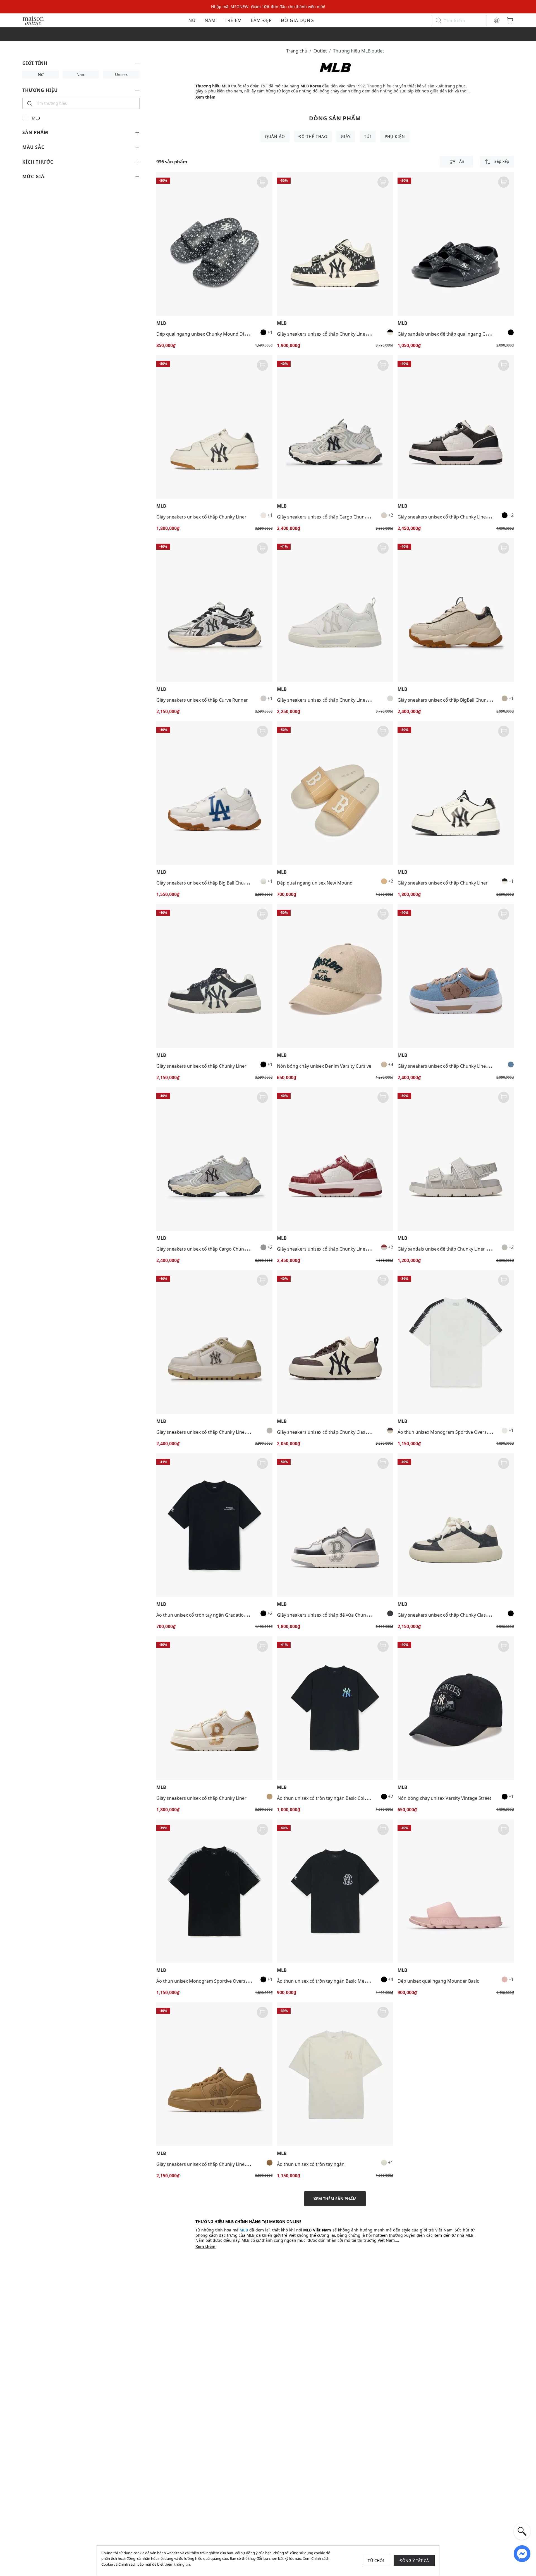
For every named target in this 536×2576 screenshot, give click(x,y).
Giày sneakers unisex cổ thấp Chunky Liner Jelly (327, 700)
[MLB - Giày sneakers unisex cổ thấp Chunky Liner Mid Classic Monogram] (335, 244)
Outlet (320, 51)
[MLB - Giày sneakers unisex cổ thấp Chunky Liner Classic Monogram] (456, 427)
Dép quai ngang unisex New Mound (315, 883)
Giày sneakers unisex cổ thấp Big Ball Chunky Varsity (212, 883)
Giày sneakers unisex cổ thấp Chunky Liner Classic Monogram (463, 517)
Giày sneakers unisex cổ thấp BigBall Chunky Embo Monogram (464, 700)
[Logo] (33, 20)
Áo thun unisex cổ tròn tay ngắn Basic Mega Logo (329, 1981)
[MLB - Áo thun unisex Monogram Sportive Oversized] (456, 1342)
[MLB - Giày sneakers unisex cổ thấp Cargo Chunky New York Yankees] (335, 427)
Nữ (192, 20)
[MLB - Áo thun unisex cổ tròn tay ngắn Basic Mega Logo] (335, 1891)
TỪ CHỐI (376, 2561)
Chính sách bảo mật (135, 2564)
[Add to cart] (262, 182)
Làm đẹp (261, 20)
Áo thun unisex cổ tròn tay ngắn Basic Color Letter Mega (336, 1798)
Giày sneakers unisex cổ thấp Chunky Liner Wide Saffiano (216, 1432)
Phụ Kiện (395, 136)
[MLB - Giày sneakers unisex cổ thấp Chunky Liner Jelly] (335, 610)
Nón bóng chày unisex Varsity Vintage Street (444, 1798)
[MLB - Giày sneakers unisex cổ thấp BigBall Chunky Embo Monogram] (456, 610)
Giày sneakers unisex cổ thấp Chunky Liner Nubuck (210, 2164)
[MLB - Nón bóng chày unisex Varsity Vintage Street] (456, 1708)
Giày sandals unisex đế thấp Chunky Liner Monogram (454, 1249)
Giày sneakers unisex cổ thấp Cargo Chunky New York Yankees (343, 517)
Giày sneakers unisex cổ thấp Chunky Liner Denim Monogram (463, 1066)
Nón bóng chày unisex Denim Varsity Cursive (324, 1066)
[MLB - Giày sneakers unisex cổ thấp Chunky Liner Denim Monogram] (456, 976)
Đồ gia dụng (297, 20)
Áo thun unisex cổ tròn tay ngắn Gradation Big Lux (210, 1615)
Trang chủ (297, 51)
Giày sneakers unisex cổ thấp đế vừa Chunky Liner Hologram (341, 1615)
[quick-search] (522, 2531)
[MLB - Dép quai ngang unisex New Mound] (335, 793)
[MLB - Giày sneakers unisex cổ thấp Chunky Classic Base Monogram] (456, 1525)
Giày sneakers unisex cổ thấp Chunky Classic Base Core (335, 1432)
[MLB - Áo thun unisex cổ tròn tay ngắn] (335, 2074)
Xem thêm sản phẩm (335, 2199)
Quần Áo (275, 136)
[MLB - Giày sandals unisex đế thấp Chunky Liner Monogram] (456, 1159)
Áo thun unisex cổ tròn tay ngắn (311, 2164)
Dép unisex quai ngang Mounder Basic (438, 1981)
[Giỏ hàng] (510, 20)
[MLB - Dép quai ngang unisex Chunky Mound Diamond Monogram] (214, 244)
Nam (210, 20)
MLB (36, 118)
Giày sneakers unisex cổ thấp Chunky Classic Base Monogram (463, 1615)
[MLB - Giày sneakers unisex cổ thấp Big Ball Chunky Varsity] (214, 793)
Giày (346, 136)
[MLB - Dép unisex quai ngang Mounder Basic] (456, 1891)
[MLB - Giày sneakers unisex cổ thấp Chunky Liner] (214, 427)
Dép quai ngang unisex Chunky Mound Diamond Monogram (220, 334)
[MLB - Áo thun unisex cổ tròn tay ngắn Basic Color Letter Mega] (335, 1708)
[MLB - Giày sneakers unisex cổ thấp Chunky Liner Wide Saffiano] (214, 1342)
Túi (368, 136)
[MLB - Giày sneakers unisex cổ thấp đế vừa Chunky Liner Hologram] (335, 1525)
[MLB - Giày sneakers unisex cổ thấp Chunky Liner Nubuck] (214, 2074)
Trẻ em (233, 20)
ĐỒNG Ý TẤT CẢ (414, 2561)
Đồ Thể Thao (313, 136)
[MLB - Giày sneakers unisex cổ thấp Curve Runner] (214, 610)
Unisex (121, 74)
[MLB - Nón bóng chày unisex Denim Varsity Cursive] (335, 976)
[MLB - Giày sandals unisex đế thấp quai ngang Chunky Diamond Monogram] (456, 244)
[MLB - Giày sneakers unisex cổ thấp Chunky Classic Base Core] (335, 1342)
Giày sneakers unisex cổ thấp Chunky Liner (201, 517)
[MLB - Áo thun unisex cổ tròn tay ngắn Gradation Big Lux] (214, 1525)
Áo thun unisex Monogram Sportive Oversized (446, 1432)
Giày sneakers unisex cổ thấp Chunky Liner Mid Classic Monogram (347, 334)
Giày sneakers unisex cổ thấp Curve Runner (202, 700)
